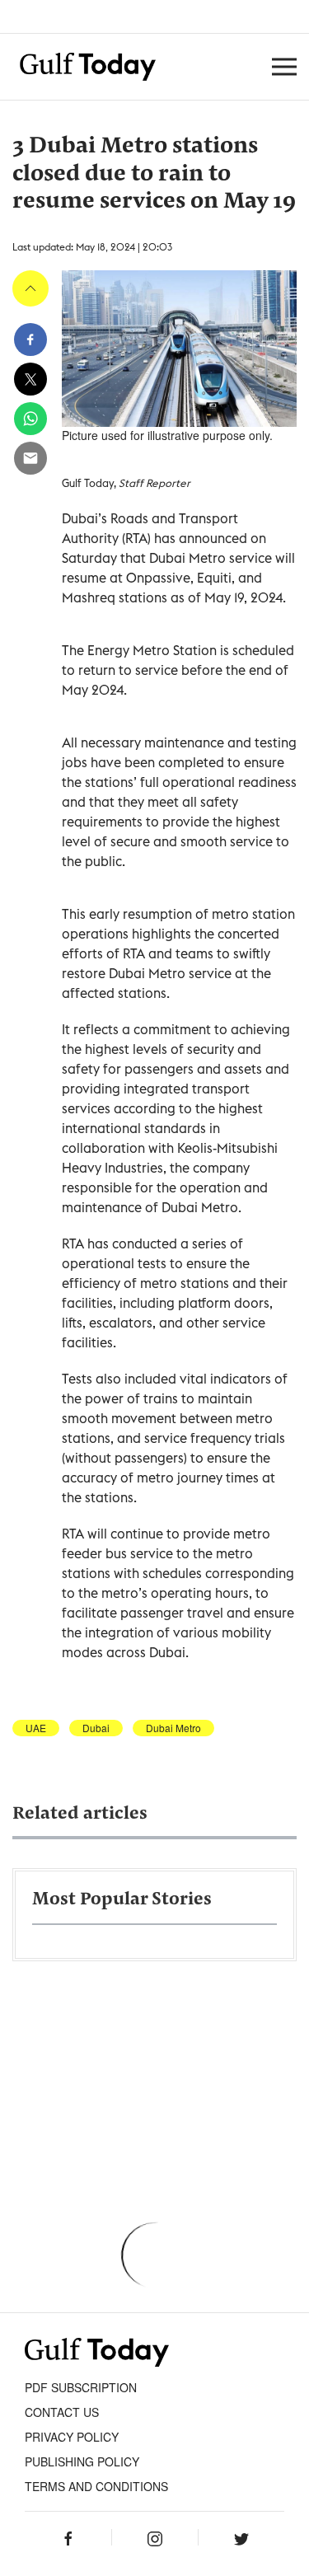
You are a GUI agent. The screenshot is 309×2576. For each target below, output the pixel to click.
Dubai (96, 1728)
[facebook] (30, 340)
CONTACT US (62, 2412)
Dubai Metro (173, 1728)
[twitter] (30, 379)
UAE (36, 1728)
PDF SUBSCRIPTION (81, 2387)
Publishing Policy (82, 2461)
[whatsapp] (30, 419)
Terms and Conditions (96, 2486)
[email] (30, 458)
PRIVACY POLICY (72, 2437)
